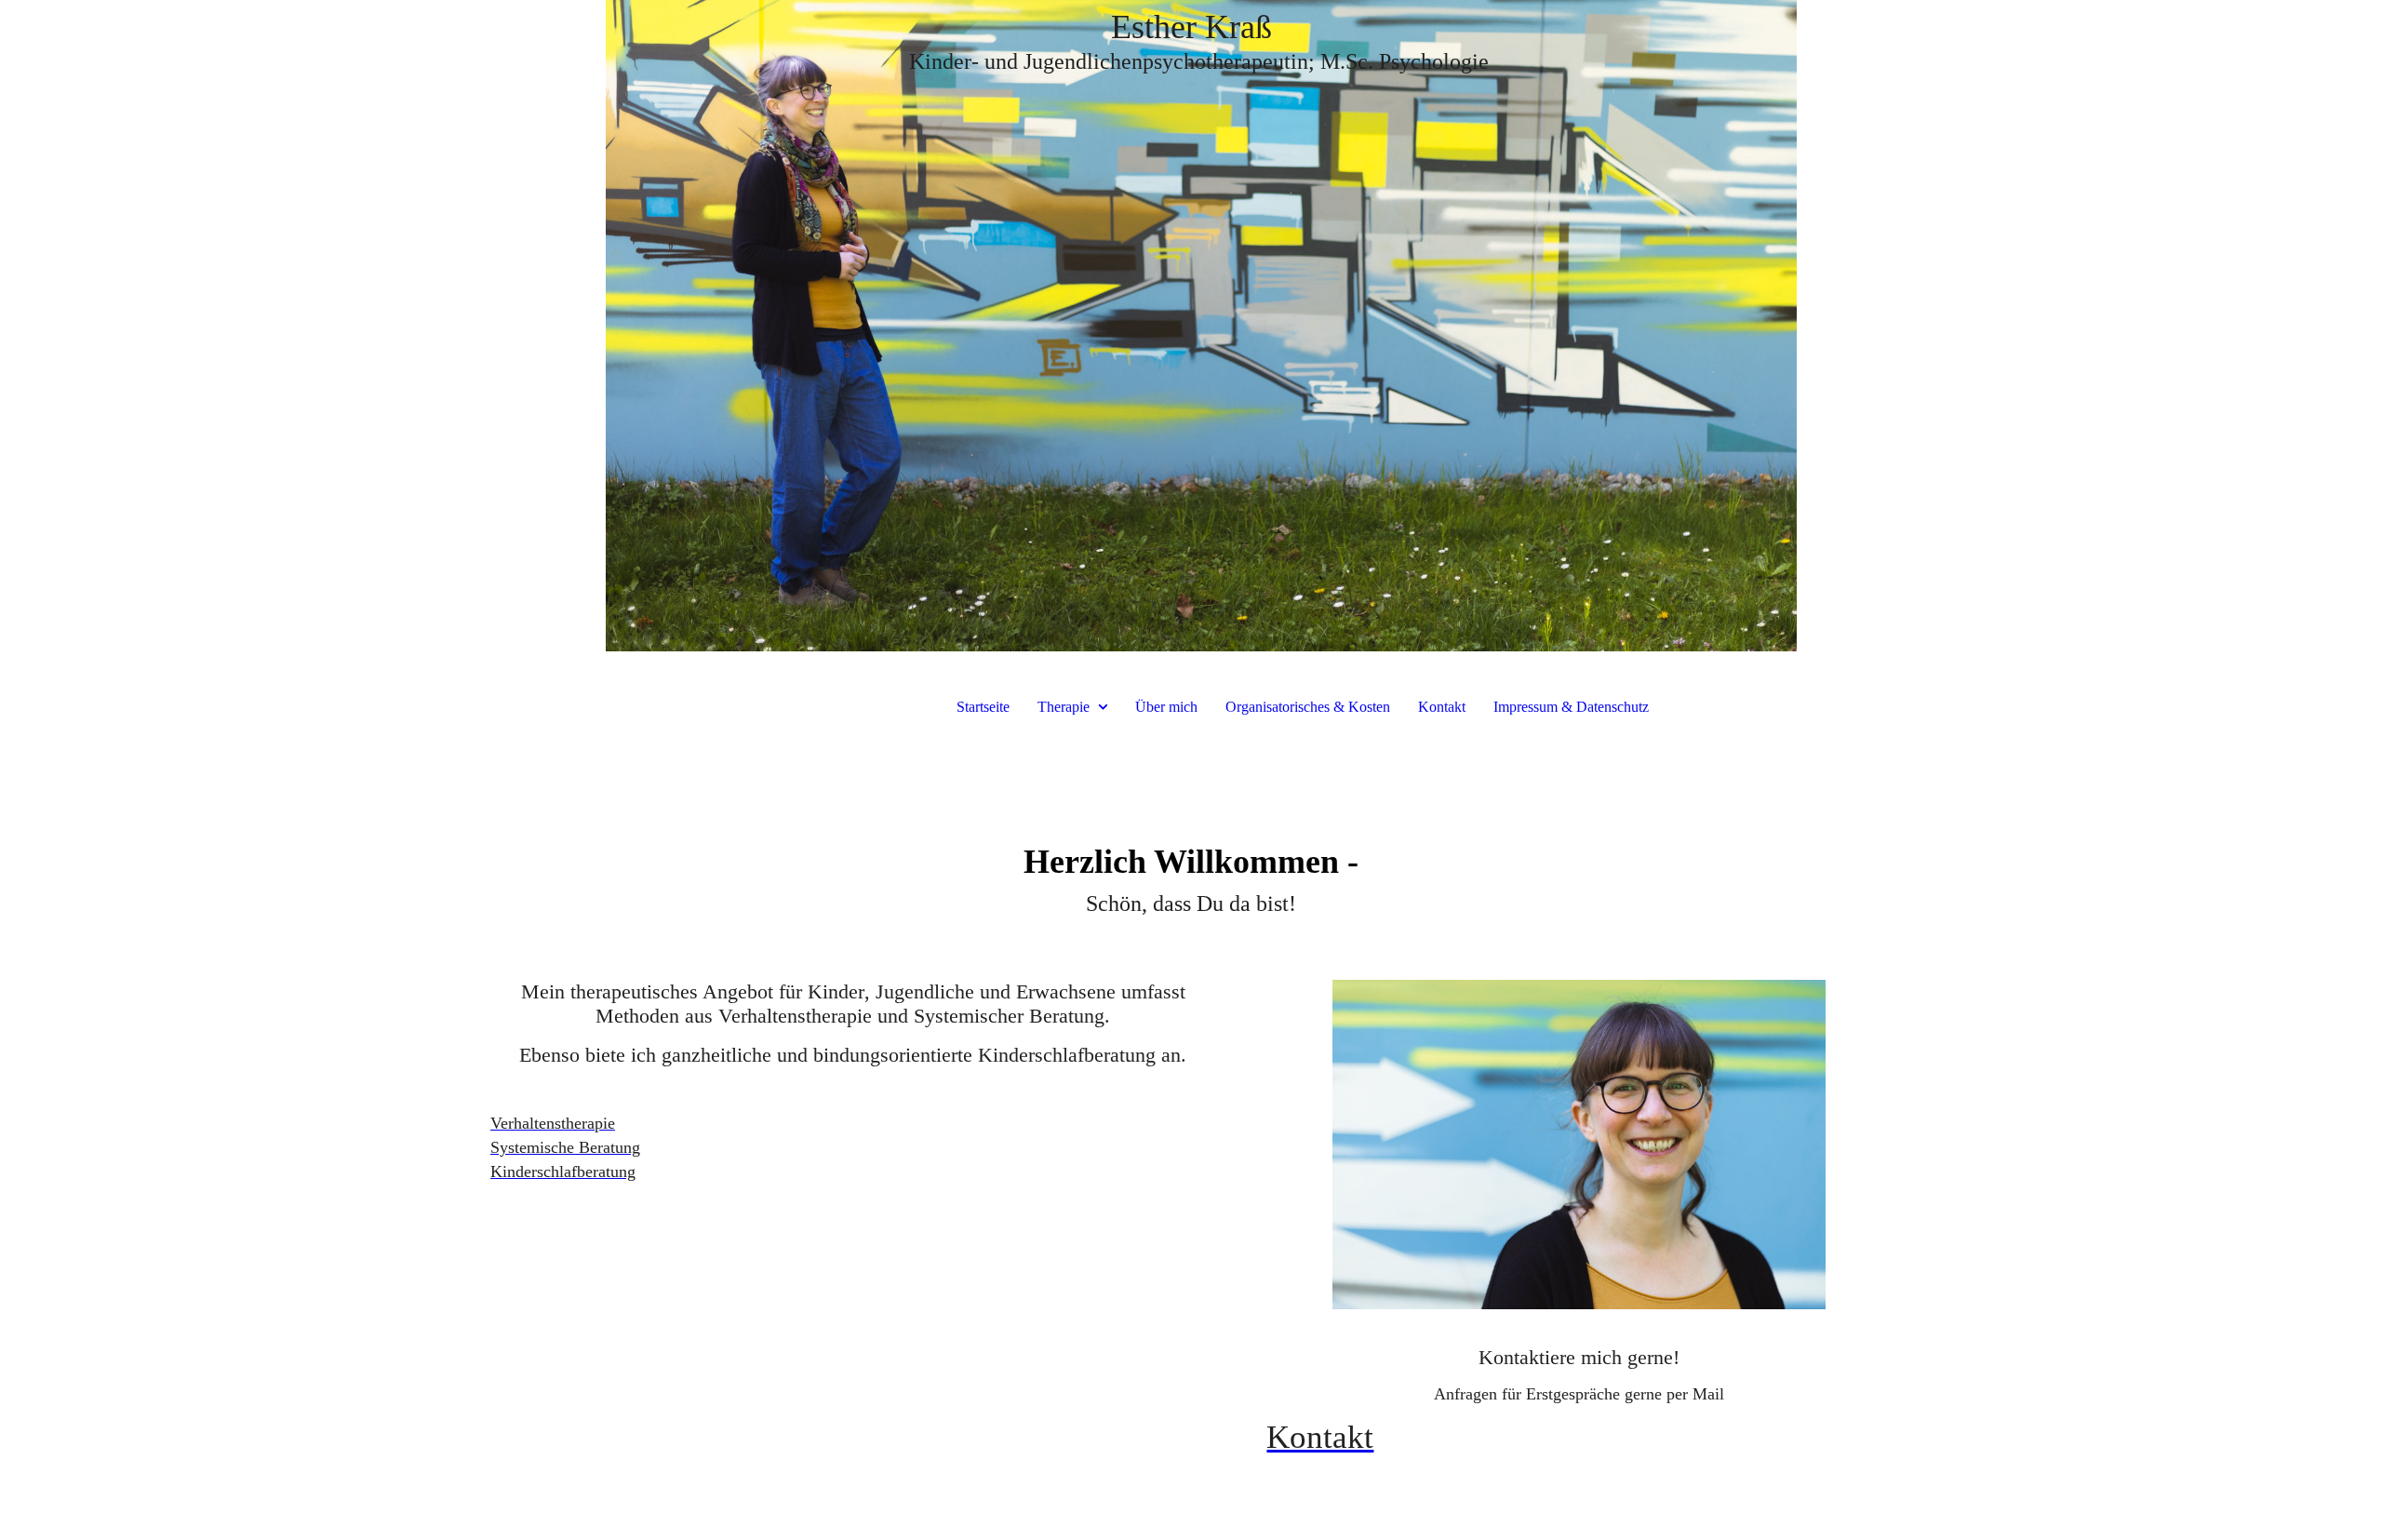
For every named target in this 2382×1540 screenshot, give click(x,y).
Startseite (983, 707)
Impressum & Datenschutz (1571, 707)
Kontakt (1442, 707)
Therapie (1064, 707)
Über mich (1166, 707)
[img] (1191, 326)
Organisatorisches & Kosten (1308, 707)
